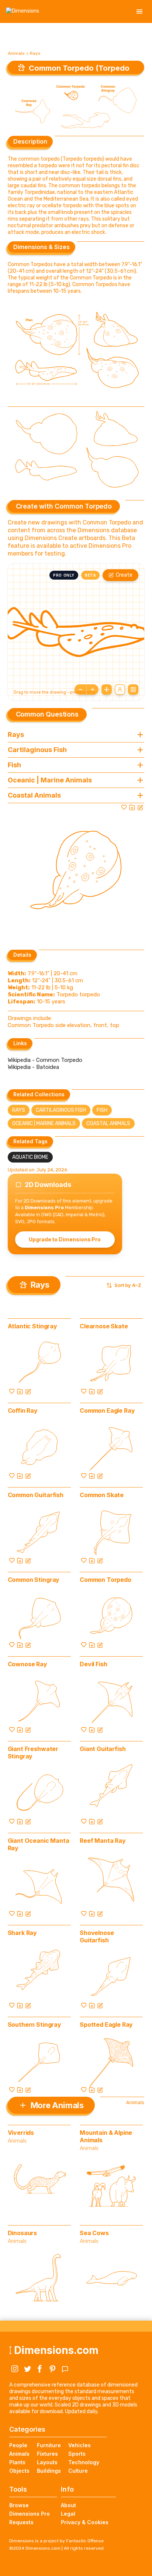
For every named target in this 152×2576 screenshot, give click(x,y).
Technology (84, 2462)
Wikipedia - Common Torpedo (45, 1060)
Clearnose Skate (104, 1326)
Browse (19, 2505)
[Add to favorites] (124, 807)
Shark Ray (23, 1933)
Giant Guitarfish (103, 1749)
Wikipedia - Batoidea (33, 1067)
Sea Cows (94, 2233)
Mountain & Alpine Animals (106, 2136)
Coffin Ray (23, 1411)
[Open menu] (139, 11)
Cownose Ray (27, 1664)
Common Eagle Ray (107, 1411)
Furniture (49, 2445)
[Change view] (133, 690)
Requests (21, 2522)
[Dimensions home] (23, 11)
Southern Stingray (34, 2025)
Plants (17, 2462)
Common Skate (102, 1495)
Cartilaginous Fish (61, 1110)
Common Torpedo (106, 1580)
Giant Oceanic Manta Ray (39, 1844)
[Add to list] (132, 807)
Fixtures (47, 2454)
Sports (77, 2454)
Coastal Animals (108, 1123)
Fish (102, 1110)
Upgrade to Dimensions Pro (65, 1239)
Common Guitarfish (36, 1495)
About (68, 2505)
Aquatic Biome (30, 1157)
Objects (19, 2471)
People (18, 2445)
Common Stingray (34, 1580)
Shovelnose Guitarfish (97, 1936)
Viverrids (21, 2133)
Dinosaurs (23, 2233)
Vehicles (80, 2445)
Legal (68, 2514)
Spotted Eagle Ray (106, 2025)
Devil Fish (93, 1664)
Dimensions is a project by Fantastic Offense (56, 2541)
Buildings (49, 2471)
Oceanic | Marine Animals (44, 1123)
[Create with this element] (140, 807)
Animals (16, 53)
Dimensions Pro (30, 2514)
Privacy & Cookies (85, 2522)
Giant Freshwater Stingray (33, 1752)
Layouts (47, 2462)
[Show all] (107, 690)
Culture (78, 2471)
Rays (35, 53)
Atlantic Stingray (32, 1326)
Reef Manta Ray (103, 1841)
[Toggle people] (120, 690)
